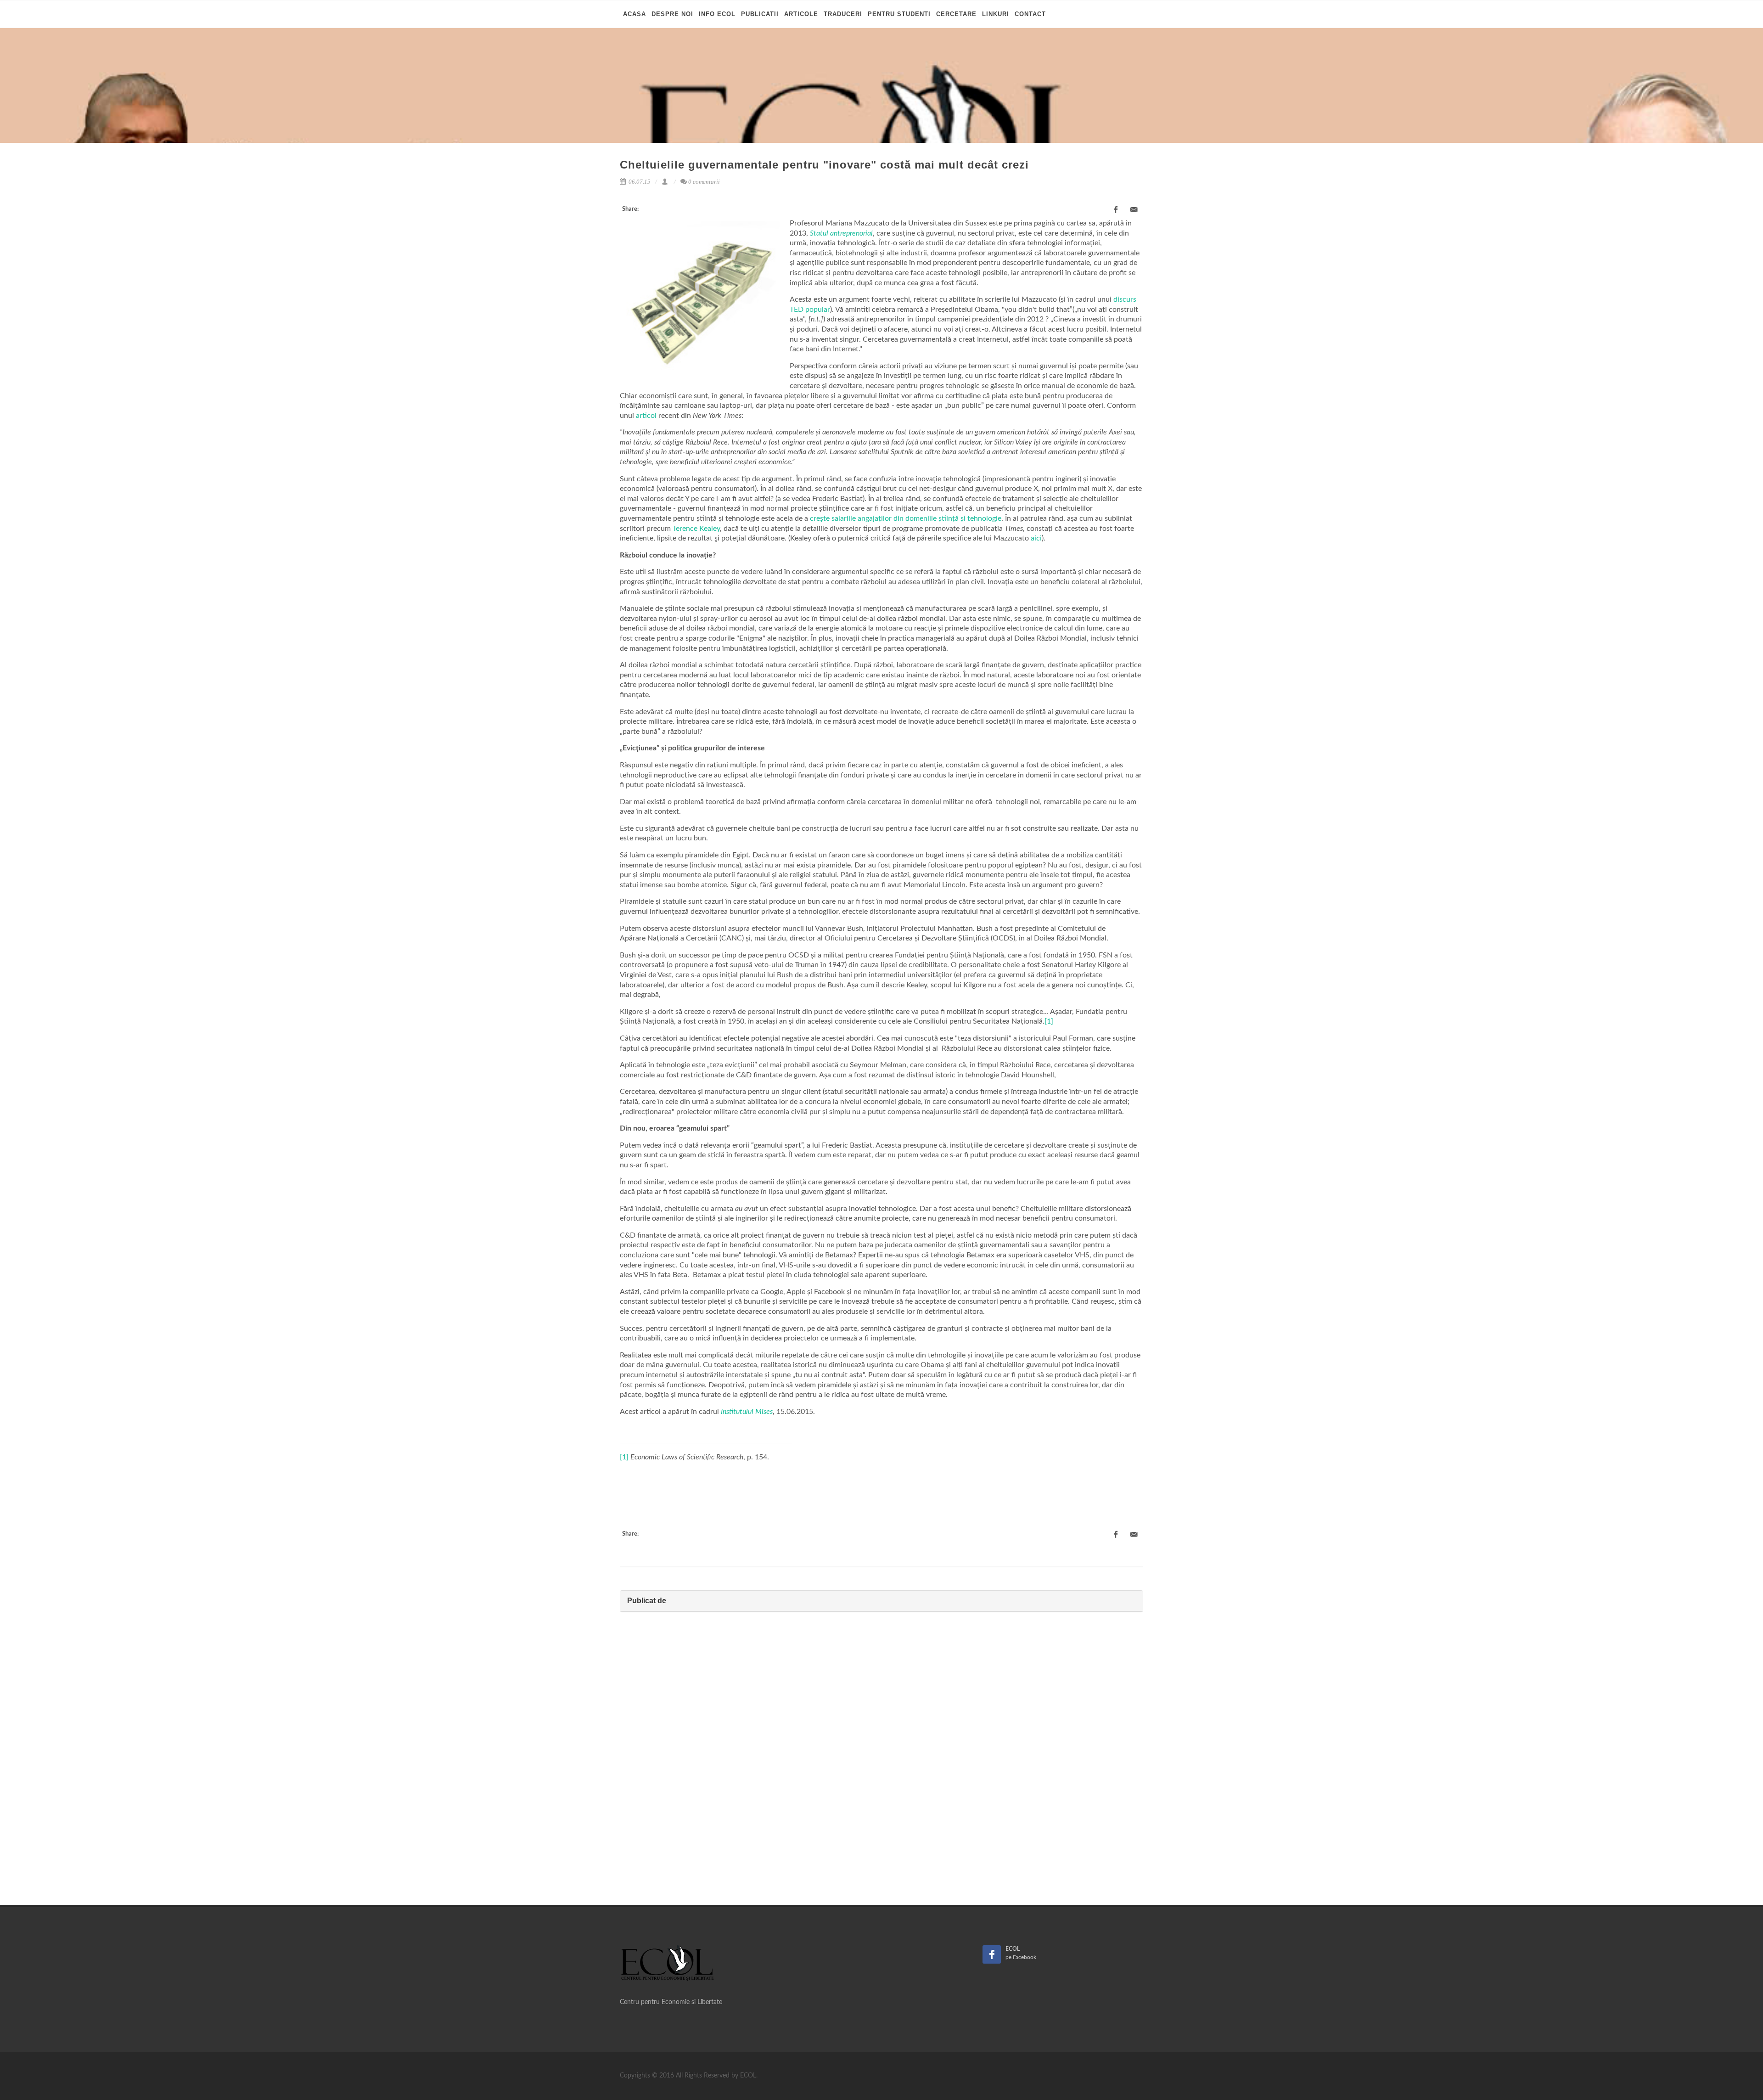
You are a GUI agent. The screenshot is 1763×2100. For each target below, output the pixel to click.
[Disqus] (881, 1773)
